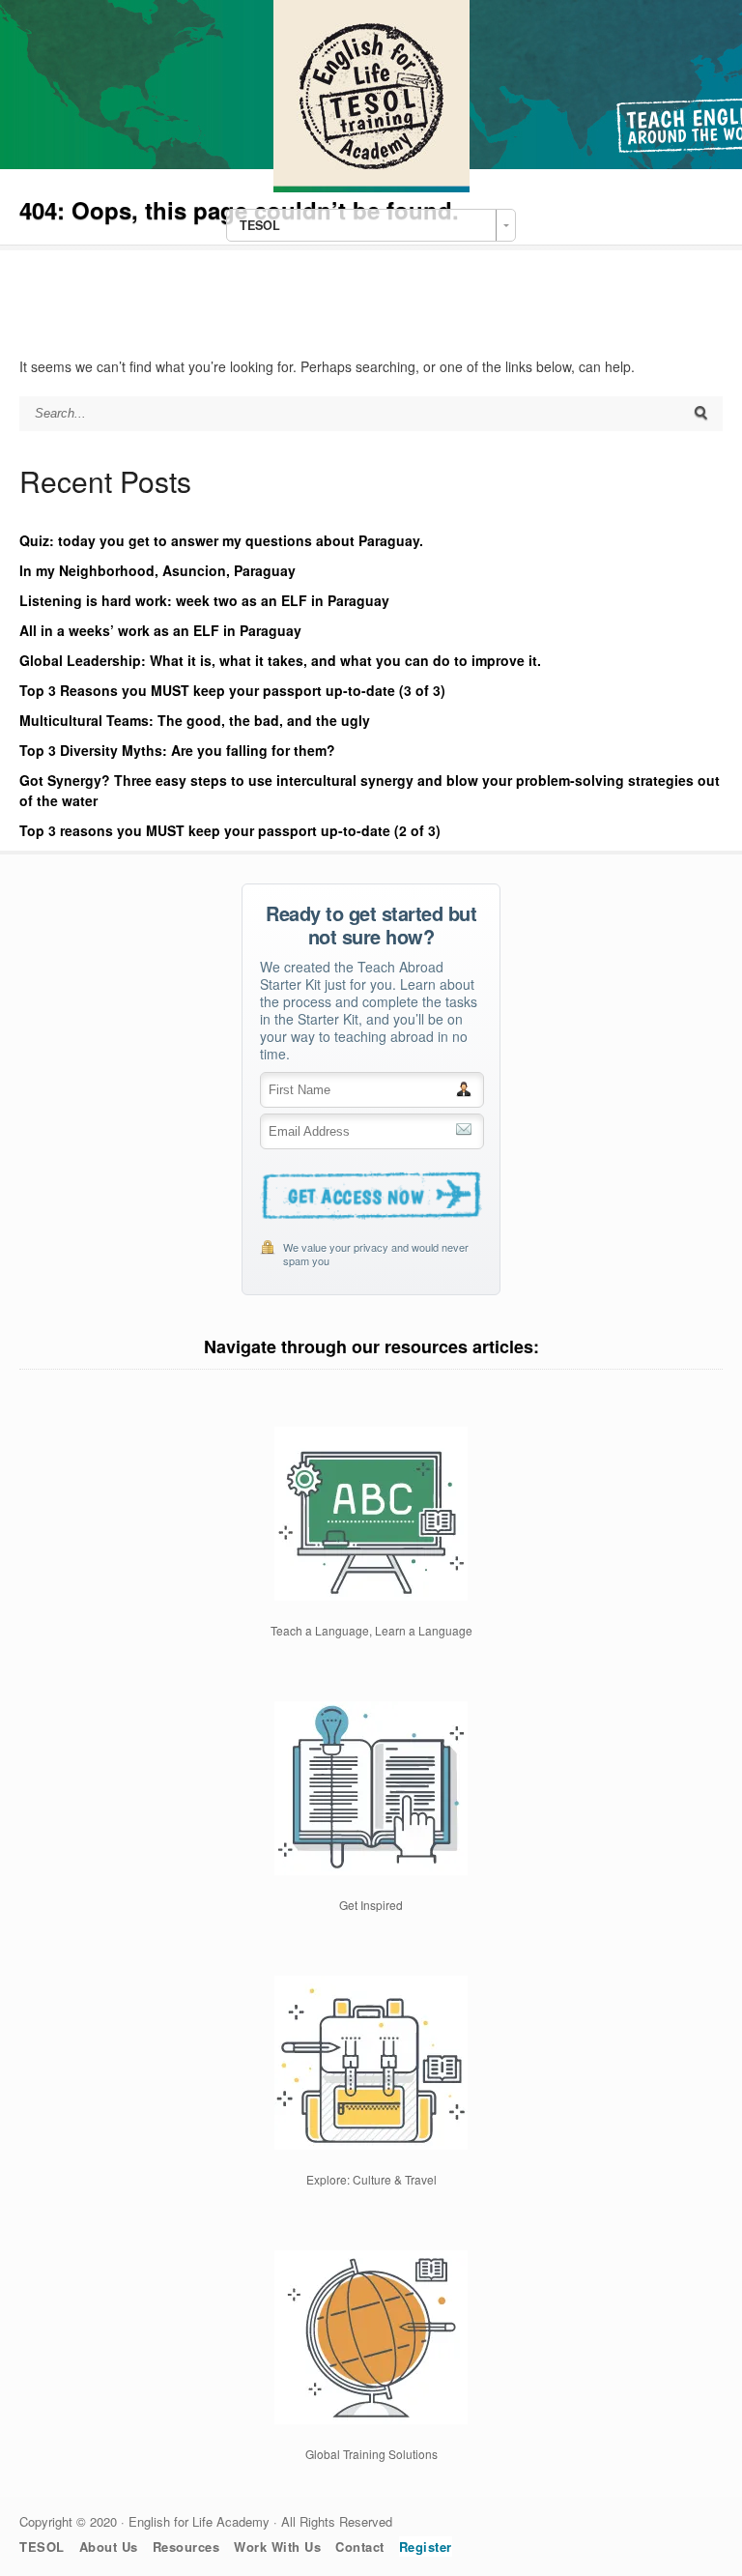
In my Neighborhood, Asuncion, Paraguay (157, 570)
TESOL (42, 2547)
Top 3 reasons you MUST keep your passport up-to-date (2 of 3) (230, 830)
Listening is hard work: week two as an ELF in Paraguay (204, 600)
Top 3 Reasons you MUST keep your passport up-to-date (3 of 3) (232, 690)
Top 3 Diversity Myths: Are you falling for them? (177, 750)
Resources (186, 2547)
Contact (360, 2547)
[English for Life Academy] (371, 187)
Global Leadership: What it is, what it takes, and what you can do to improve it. (280, 660)
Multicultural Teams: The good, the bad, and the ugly (195, 720)
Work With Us (277, 2547)
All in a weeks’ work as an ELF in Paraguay (160, 630)
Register (426, 2547)
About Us (109, 2547)
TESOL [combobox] (260, 225)
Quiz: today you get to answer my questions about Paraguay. (221, 540)
